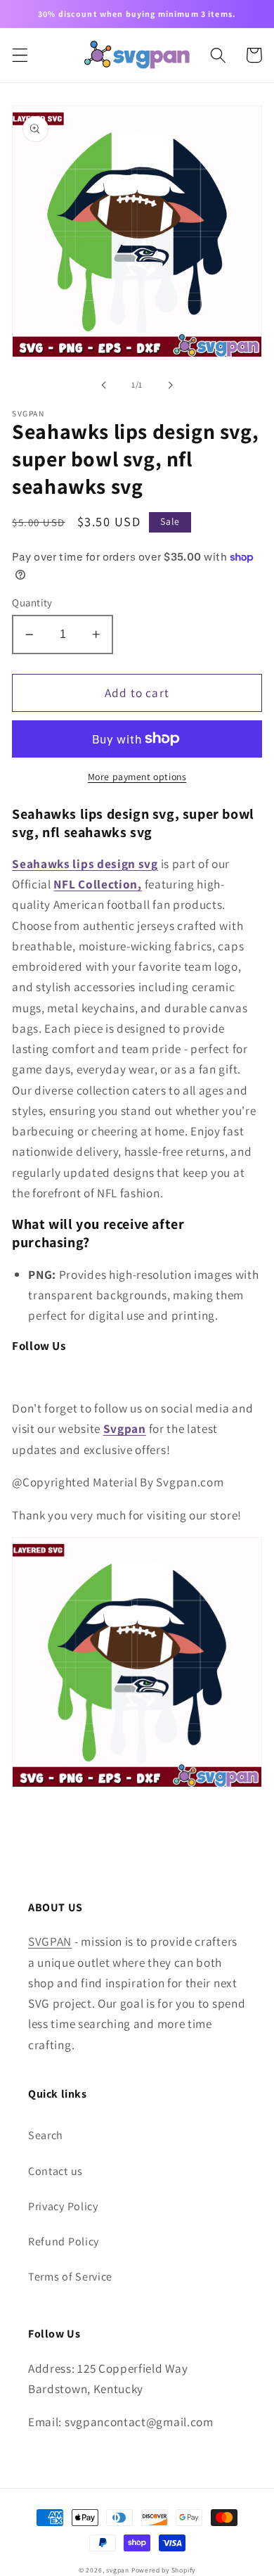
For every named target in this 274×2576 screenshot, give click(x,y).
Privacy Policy (63, 2206)
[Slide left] (104, 385)
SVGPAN (50, 1941)
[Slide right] (170, 385)
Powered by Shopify (164, 2570)
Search (46, 2135)
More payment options (137, 777)
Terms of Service (70, 2277)
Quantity (32, 602)
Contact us (56, 2171)
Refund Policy (64, 2242)
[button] (20, 55)
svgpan (118, 2570)
